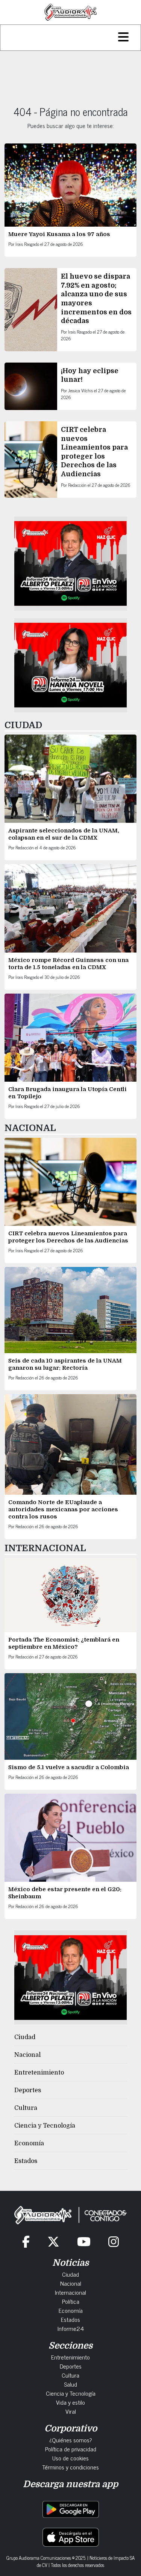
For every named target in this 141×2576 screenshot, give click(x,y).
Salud (70, 2384)
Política (71, 2301)
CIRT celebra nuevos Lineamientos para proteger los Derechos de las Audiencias (68, 1237)
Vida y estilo (70, 2402)
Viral (71, 2411)
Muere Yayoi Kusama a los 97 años (60, 234)
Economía (29, 2143)
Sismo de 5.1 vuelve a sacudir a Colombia (69, 1767)
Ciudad (25, 2037)
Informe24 (71, 2328)
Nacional (27, 2055)
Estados (26, 2161)
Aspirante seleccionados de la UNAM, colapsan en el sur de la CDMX (64, 834)
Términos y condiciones (70, 2467)
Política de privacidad (71, 2449)
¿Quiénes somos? (71, 2440)
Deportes (28, 2090)
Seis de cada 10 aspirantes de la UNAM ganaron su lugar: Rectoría (65, 1364)
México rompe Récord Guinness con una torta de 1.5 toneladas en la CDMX (68, 964)
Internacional (70, 2292)
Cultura (26, 2108)
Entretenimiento (39, 2073)
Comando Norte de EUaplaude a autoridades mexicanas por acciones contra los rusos (63, 1509)
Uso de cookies (70, 2458)
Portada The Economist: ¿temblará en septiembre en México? (64, 1643)
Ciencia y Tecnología (45, 2126)
